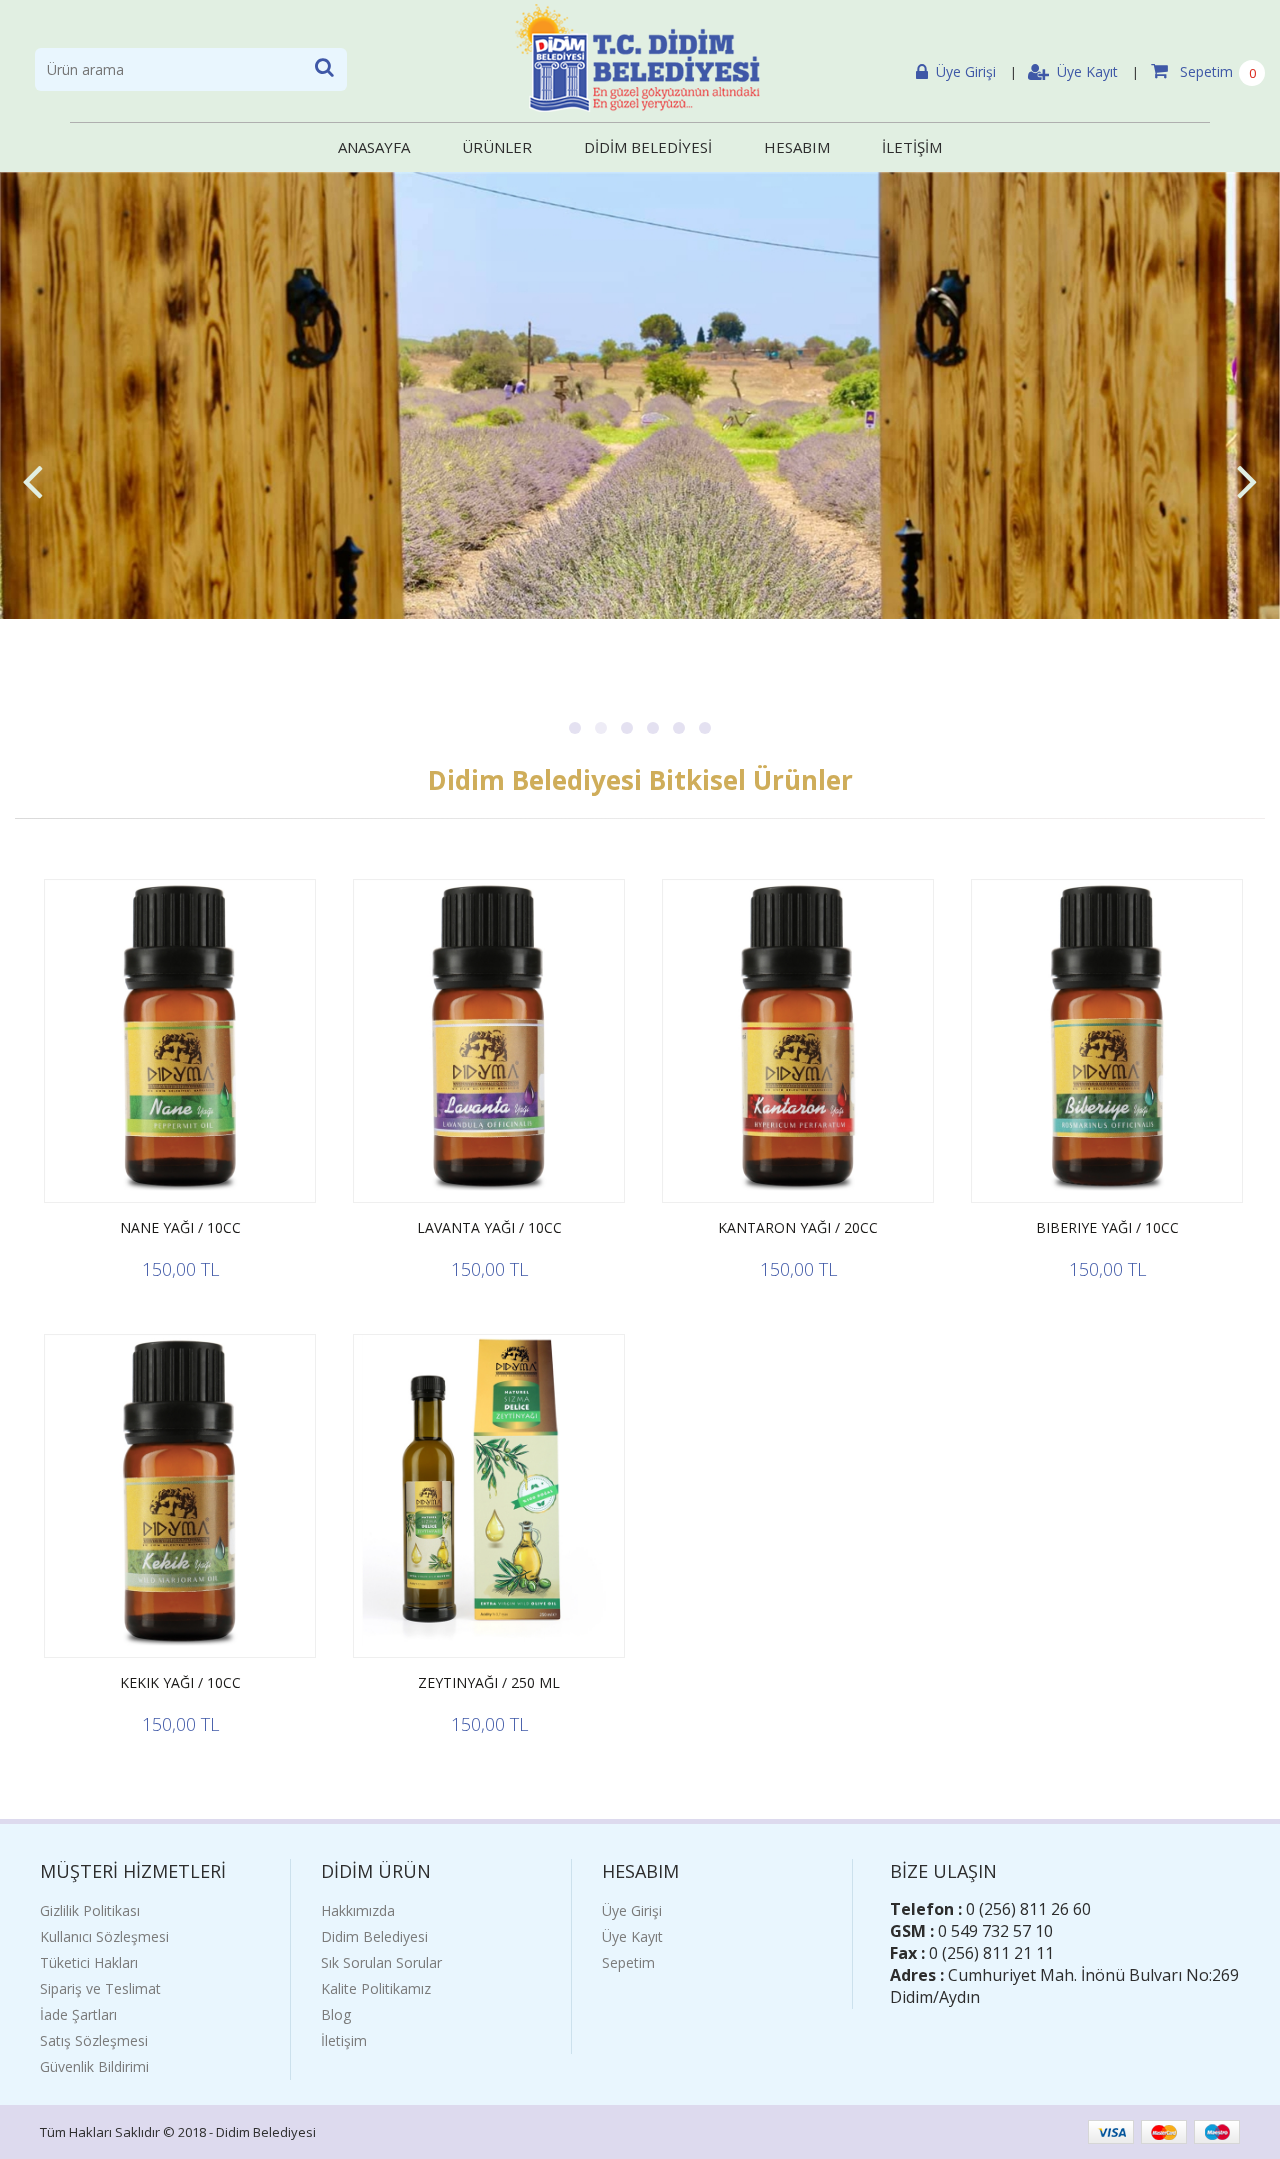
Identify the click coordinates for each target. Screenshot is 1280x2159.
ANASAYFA (374, 147)
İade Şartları (78, 2014)
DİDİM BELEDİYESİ (648, 147)
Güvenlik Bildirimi (94, 2066)
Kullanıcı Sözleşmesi (104, 1936)
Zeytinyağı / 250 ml (489, 1682)
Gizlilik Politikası (90, 1910)
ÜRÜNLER (497, 147)
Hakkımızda (358, 1910)
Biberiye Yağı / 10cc (1107, 1227)
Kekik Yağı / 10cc (180, 1682)
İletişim (344, 2040)
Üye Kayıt (1087, 71)
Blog (336, 2014)
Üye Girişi (966, 71)
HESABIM (797, 147)
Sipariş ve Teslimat (100, 1988)
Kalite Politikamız (376, 1988)
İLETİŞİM (912, 147)
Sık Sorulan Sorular (381, 1962)
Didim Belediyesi (374, 1936)
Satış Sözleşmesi (94, 2040)
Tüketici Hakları (89, 1962)
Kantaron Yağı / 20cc (798, 1227)
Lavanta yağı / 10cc (489, 1227)
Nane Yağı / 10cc (180, 1227)
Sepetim (1204, 71)
